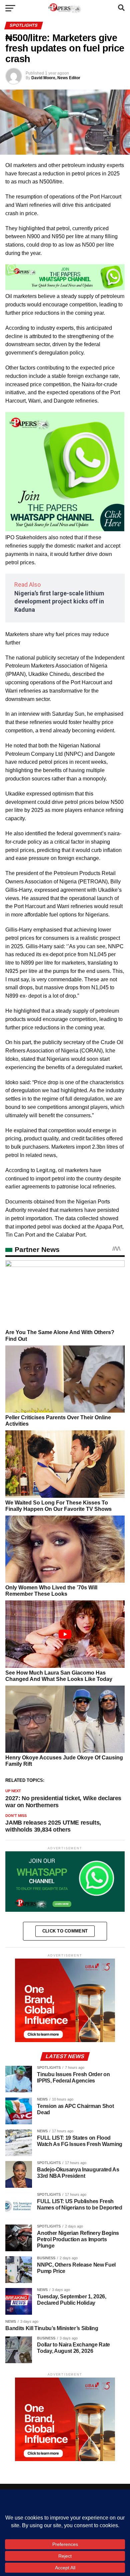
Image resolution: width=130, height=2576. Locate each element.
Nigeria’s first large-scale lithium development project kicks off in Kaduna (59, 602)
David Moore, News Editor (56, 78)
